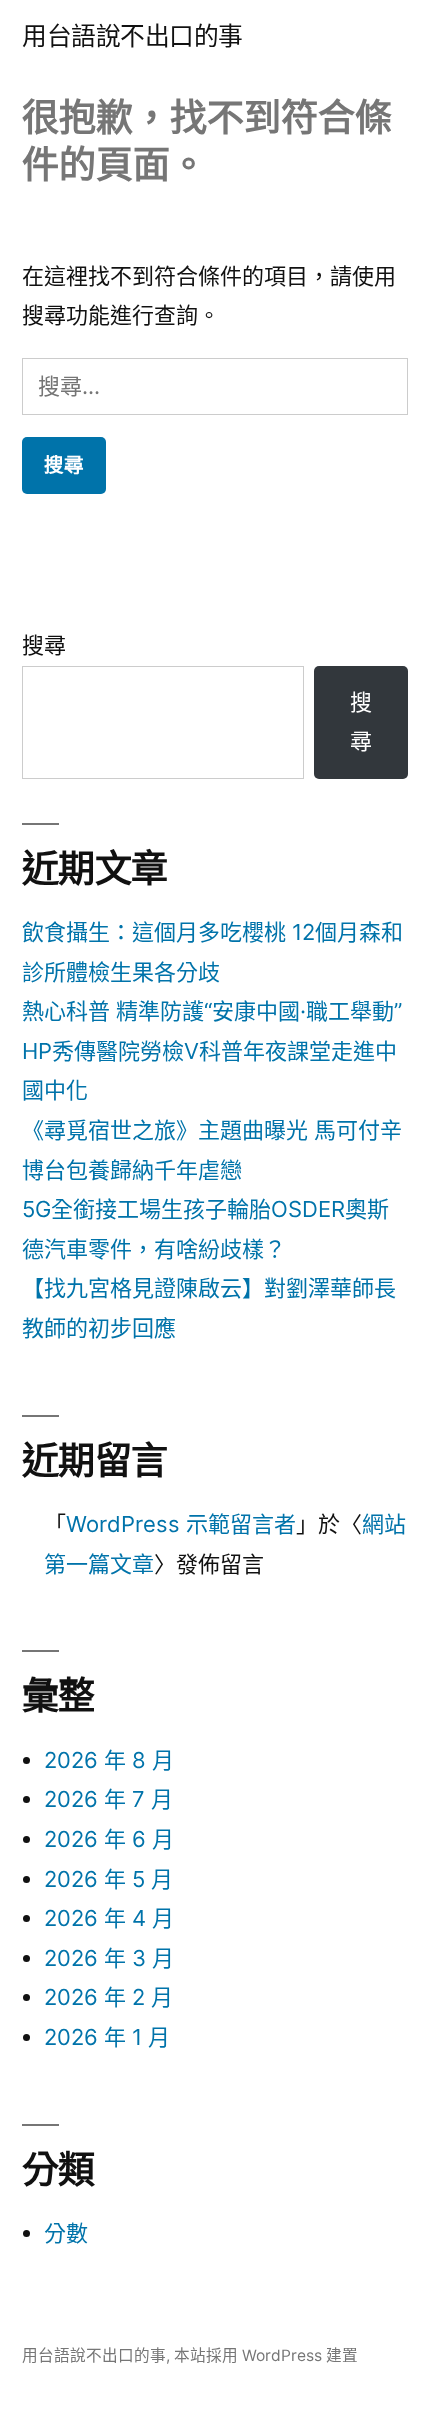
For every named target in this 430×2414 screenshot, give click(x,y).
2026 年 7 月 (108, 1799)
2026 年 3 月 (109, 1958)
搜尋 (44, 645)
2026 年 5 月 (108, 1879)
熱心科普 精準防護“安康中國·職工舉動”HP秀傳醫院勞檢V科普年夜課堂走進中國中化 (212, 1050)
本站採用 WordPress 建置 (266, 2355)
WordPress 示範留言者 (181, 1524)
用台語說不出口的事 (132, 36)
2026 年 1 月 (107, 2037)
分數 (66, 2233)
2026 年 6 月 (109, 1839)
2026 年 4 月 (109, 1918)
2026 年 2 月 (108, 1997)
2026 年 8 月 (109, 1760)
